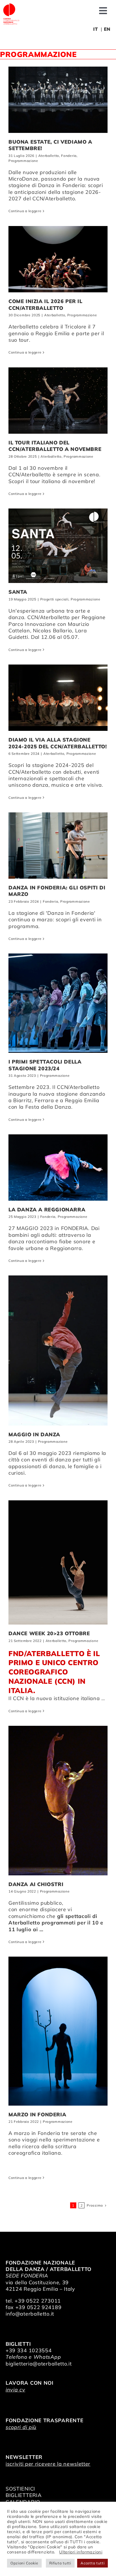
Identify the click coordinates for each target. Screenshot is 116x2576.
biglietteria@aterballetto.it (39, 2364)
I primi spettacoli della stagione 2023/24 (45, 1065)
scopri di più (21, 2427)
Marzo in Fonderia (37, 2114)
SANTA (18, 592)
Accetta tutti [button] (92, 2563)
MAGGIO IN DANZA (34, 1434)
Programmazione (23, 161)
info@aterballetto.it (30, 2314)
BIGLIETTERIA (24, 2495)
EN (107, 29)
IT (95, 29)
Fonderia (69, 156)
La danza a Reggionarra (47, 1210)
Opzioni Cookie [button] (24, 2563)
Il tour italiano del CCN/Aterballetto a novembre (55, 446)
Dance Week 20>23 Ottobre (49, 1633)
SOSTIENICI (20, 2489)
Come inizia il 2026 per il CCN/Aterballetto (45, 304)
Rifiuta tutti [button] (60, 2563)
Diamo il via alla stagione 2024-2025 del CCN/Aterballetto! (58, 743)
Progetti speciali (54, 599)
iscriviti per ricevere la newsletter (48, 2464)
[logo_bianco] (11, 5)
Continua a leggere (25, 211)
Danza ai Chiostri (36, 1884)
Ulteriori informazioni (81, 2552)
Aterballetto (49, 156)
